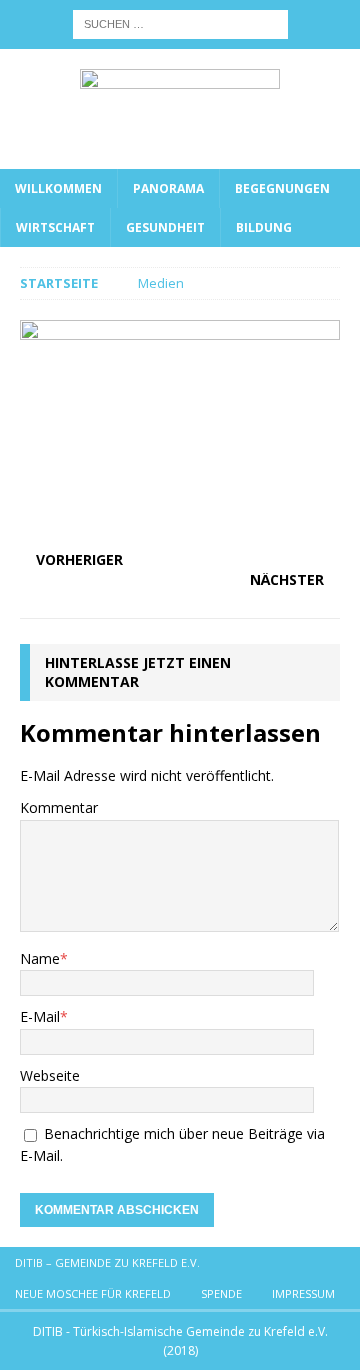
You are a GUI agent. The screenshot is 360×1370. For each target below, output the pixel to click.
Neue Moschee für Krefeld (93, 1293)
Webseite (50, 1075)
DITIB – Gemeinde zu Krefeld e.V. (107, 1262)
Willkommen (58, 188)
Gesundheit (165, 227)
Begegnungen (282, 188)
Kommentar (59, 807)
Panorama (168, 188)
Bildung (264, 227)
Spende (221, 1293)
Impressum (303, 1293)
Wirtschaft (55, 227)
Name (40, 958)
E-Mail (40, 1016)
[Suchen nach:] (180, 22)
